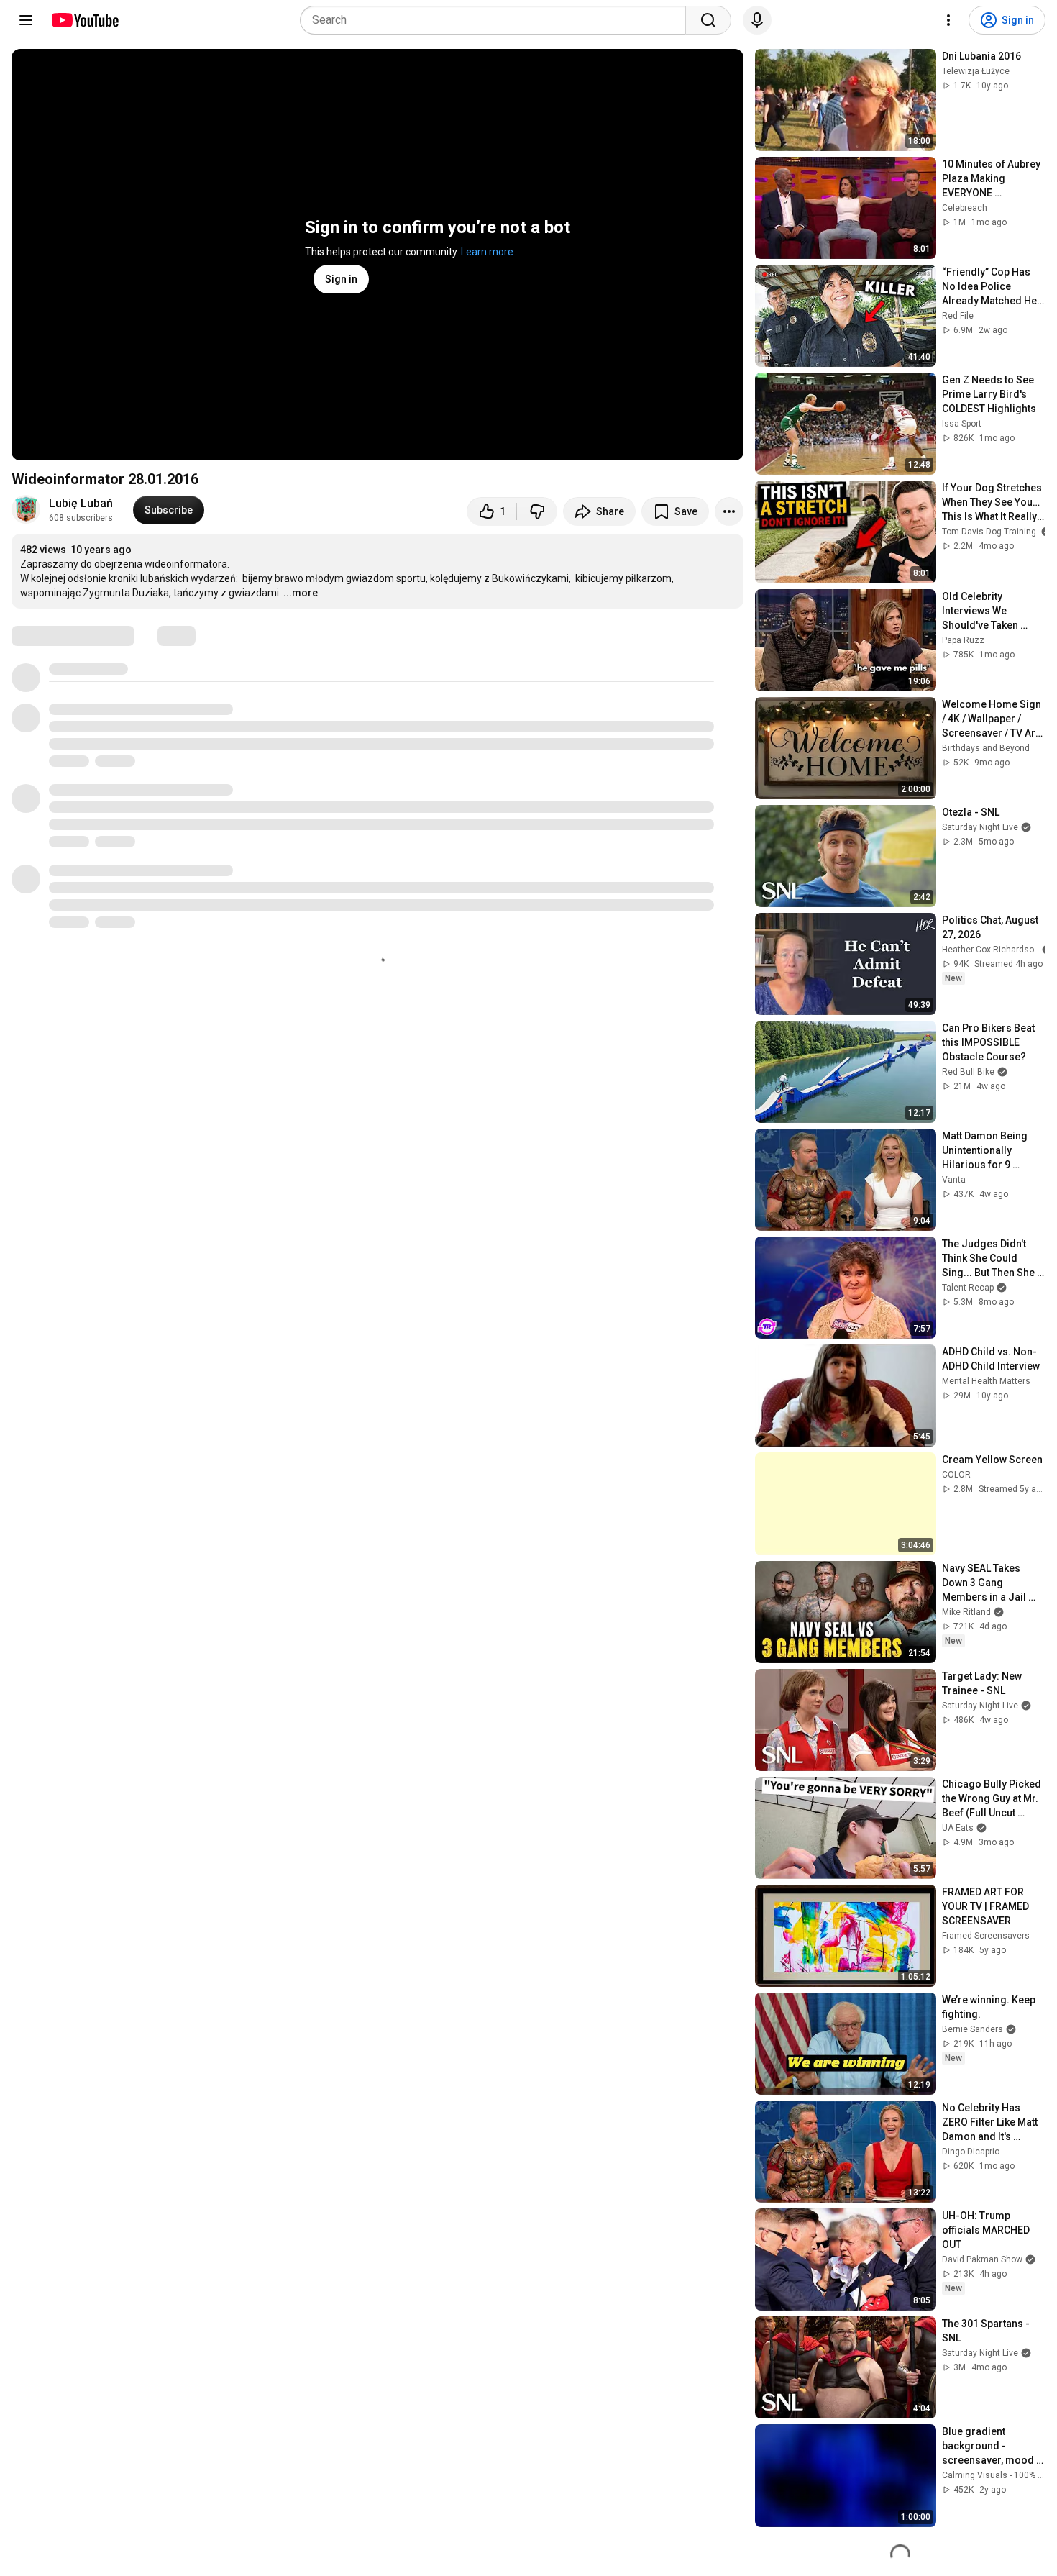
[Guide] (26, 20)
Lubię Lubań (81, 503)
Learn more (487, 252)
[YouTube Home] (84, 20)
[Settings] (948, 20)
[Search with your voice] (757, 20)
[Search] (708, 20)
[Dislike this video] (537, 511)
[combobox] (497, 20)
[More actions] (729, 511)
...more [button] (301, 593)
